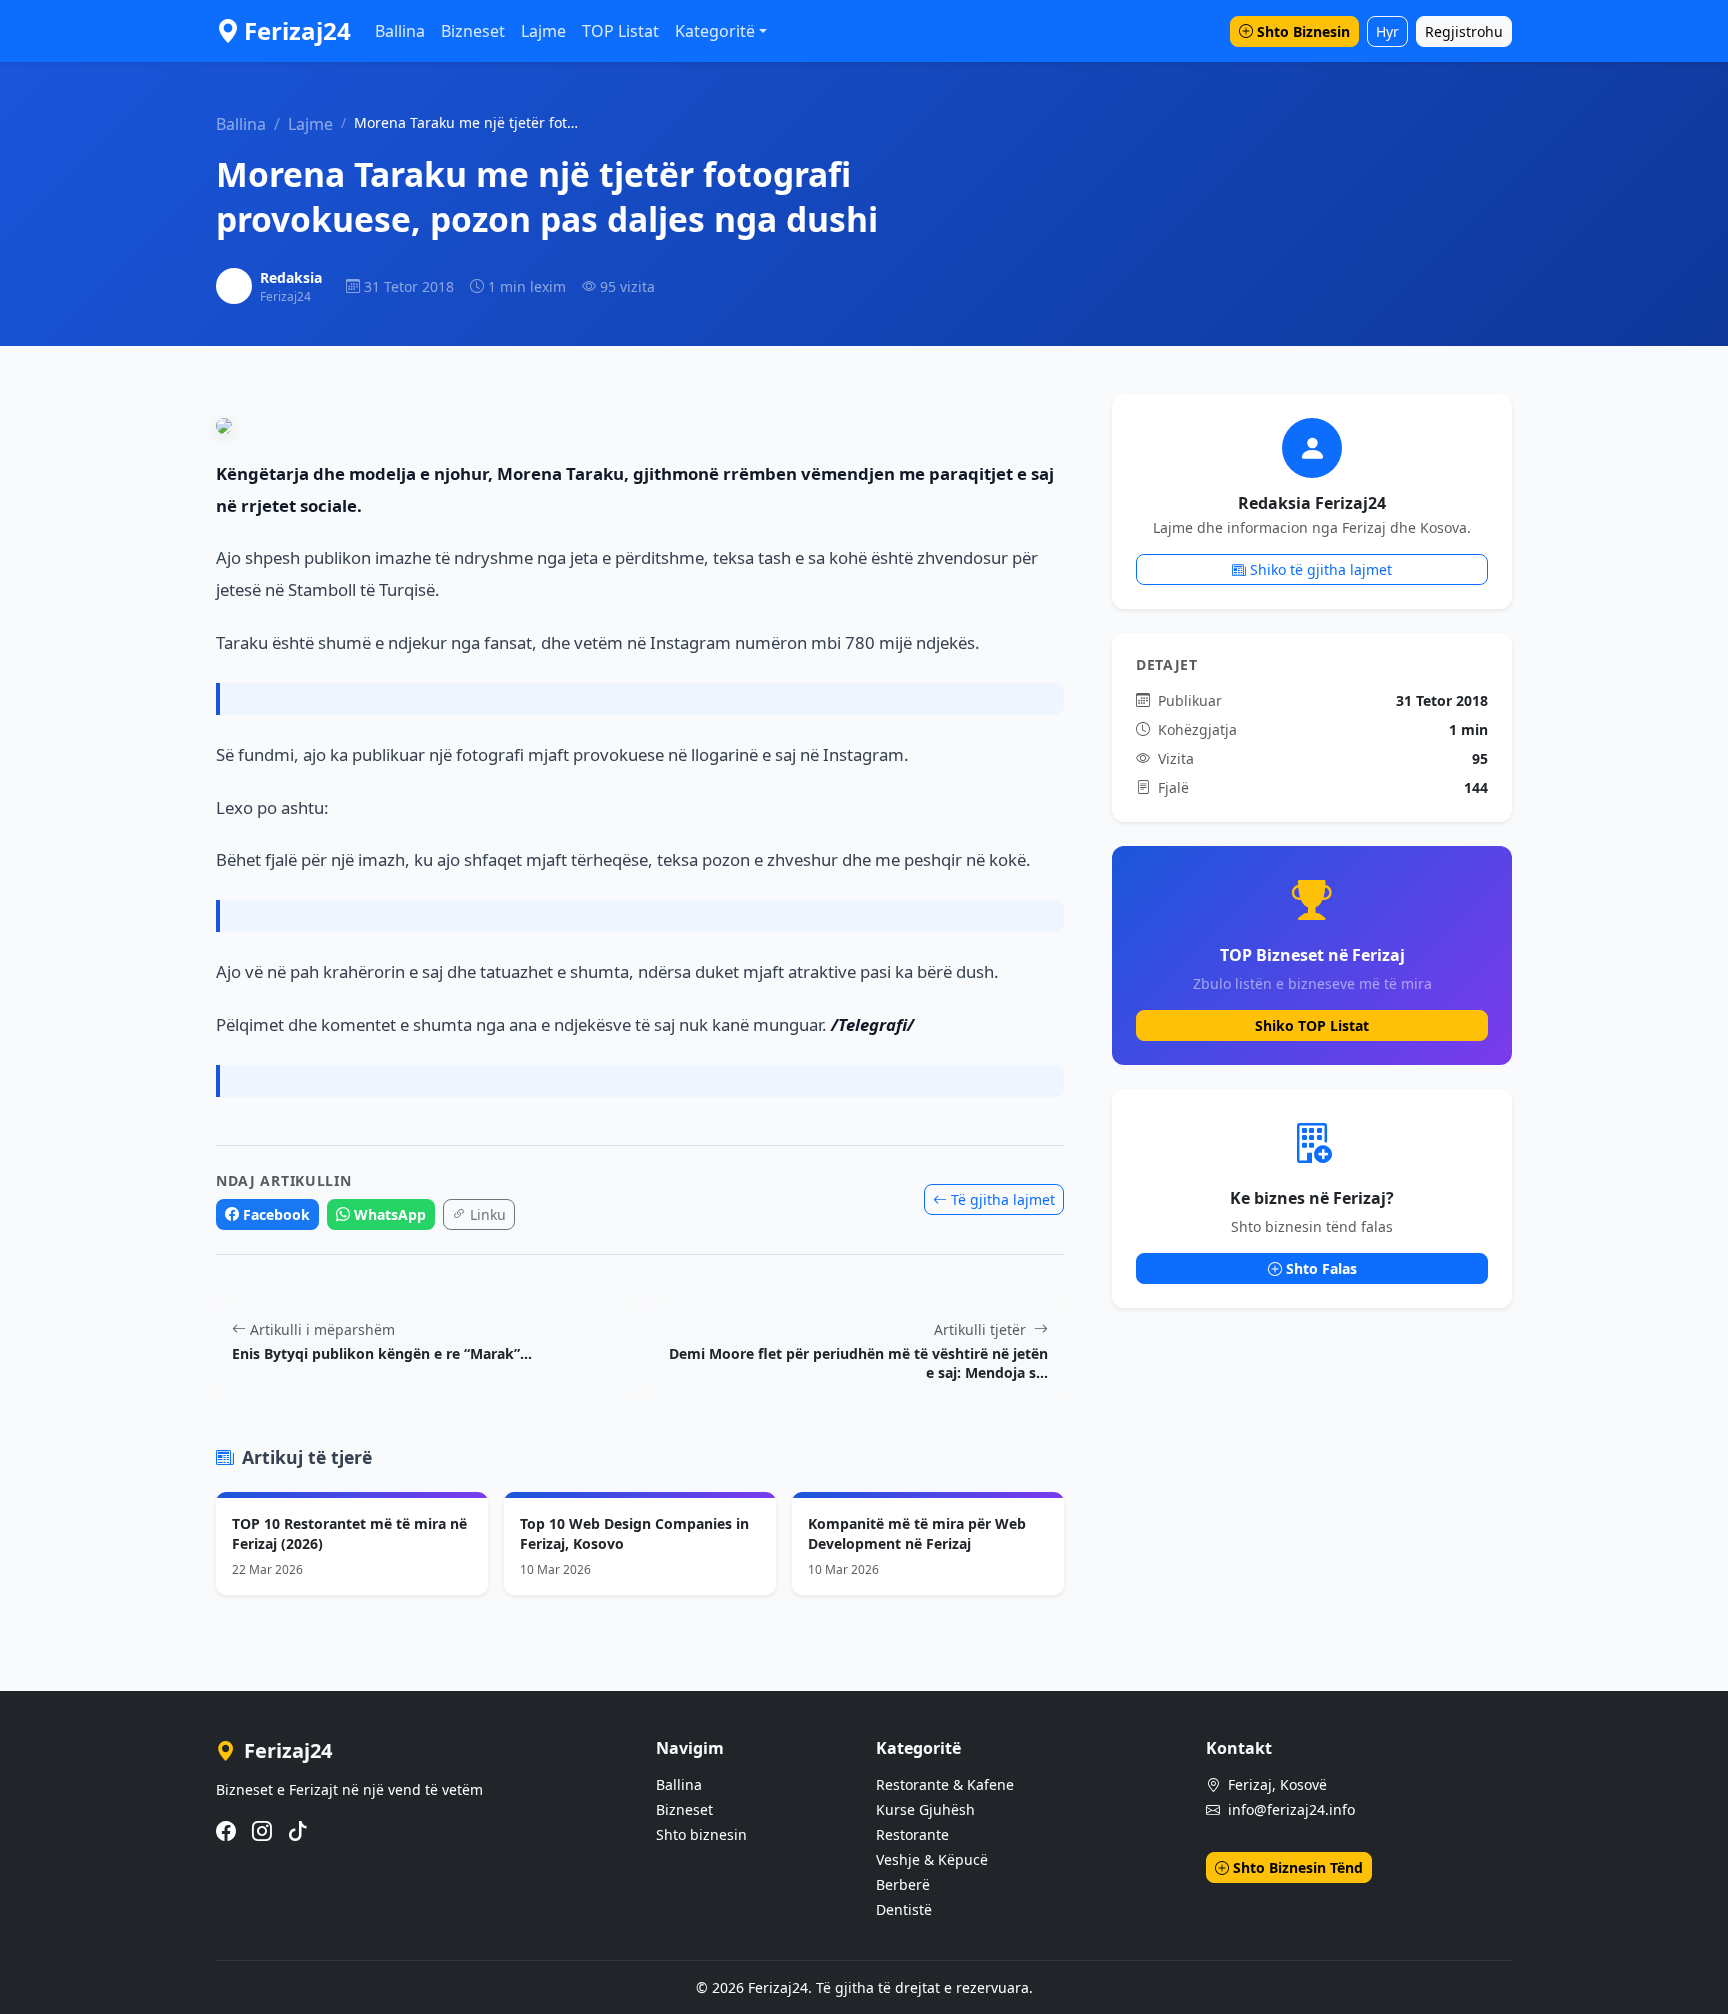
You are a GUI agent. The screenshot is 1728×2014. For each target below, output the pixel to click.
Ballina (400, 31)
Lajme (543, 31)
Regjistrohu (1464, 31)
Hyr (1387, 31)
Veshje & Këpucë (932, 1859)
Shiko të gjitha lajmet (1321, 569)
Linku (488, 1214)
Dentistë (904, 1909)
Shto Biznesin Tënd (1298, 1867)
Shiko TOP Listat (1312, 1025)
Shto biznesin (701, 1834)
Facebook (276, 1214)
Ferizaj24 (297, 30)
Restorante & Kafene (945, 1784)
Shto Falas (1321, 1268)
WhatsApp (390, 1214)
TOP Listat (620, 31)
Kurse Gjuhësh (925, 1809)
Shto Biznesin (1303, 31)
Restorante (912, 1834)
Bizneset (473, 31)
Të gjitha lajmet (1003, 1199)
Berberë (903, 1884)
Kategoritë (715, 31)
